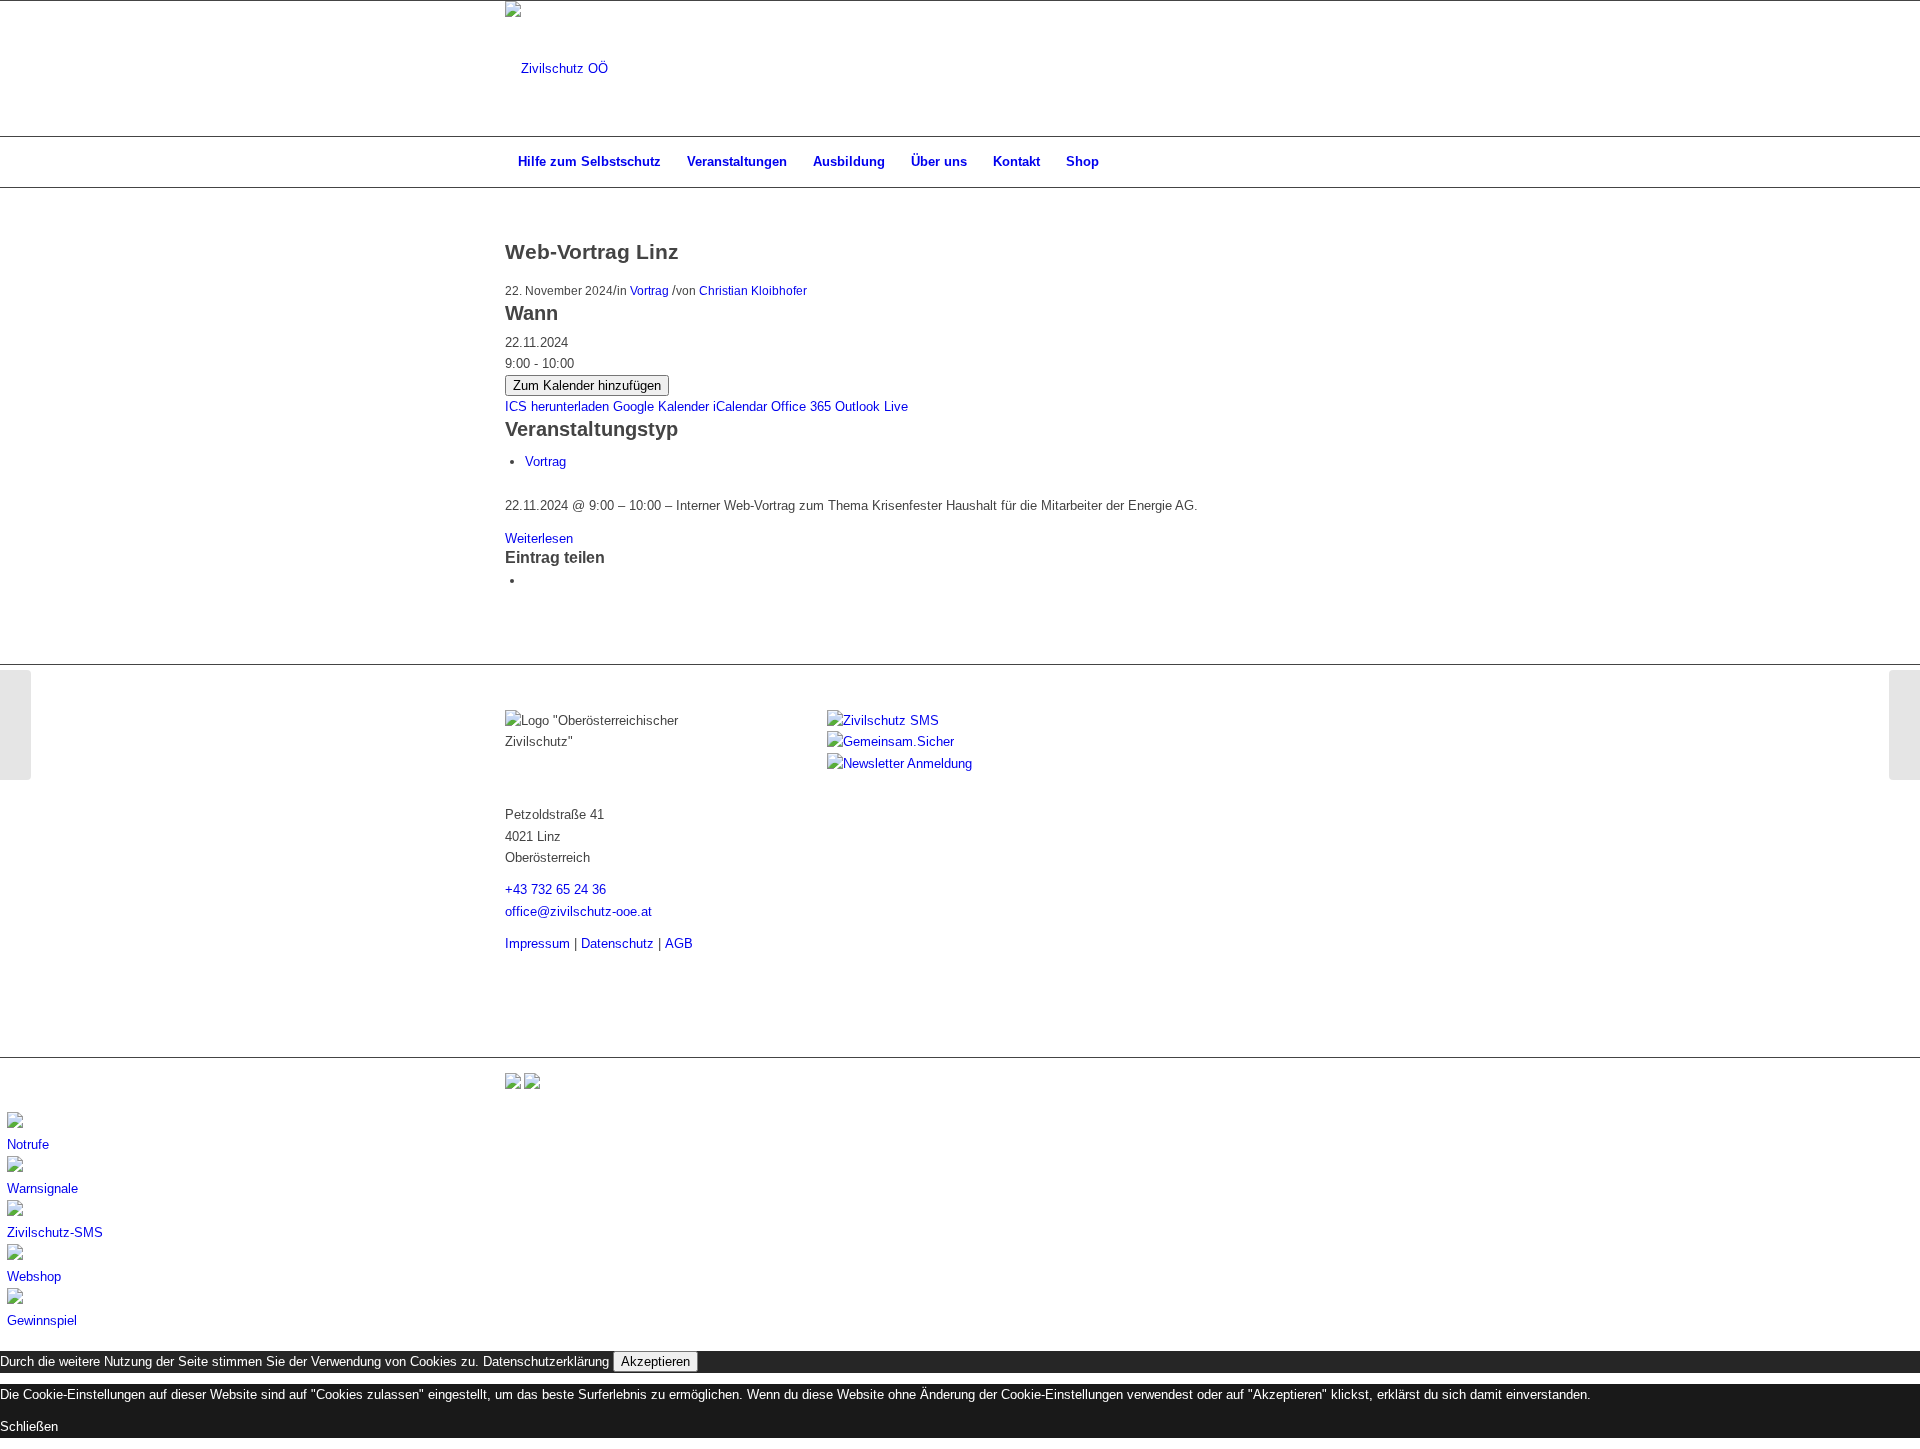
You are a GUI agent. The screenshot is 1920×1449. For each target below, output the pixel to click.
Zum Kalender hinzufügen (587, 385)
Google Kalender (661, 406)
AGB (679, 943)
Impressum (537, 943)
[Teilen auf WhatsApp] (530, 580)
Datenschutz (617, 943)
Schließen (29, 1426)
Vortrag (649, 290)
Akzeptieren (655, 1361)
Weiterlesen (539, 538)
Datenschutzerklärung (546, 1361)
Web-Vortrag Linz (592, 251)
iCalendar (740, 406)
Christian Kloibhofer (753, 290)
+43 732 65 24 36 (555, 889)
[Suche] (1402, 162)
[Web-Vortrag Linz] (15, 725)
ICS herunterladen (557, 406)
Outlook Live (871, 406)
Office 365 (801, 406)
